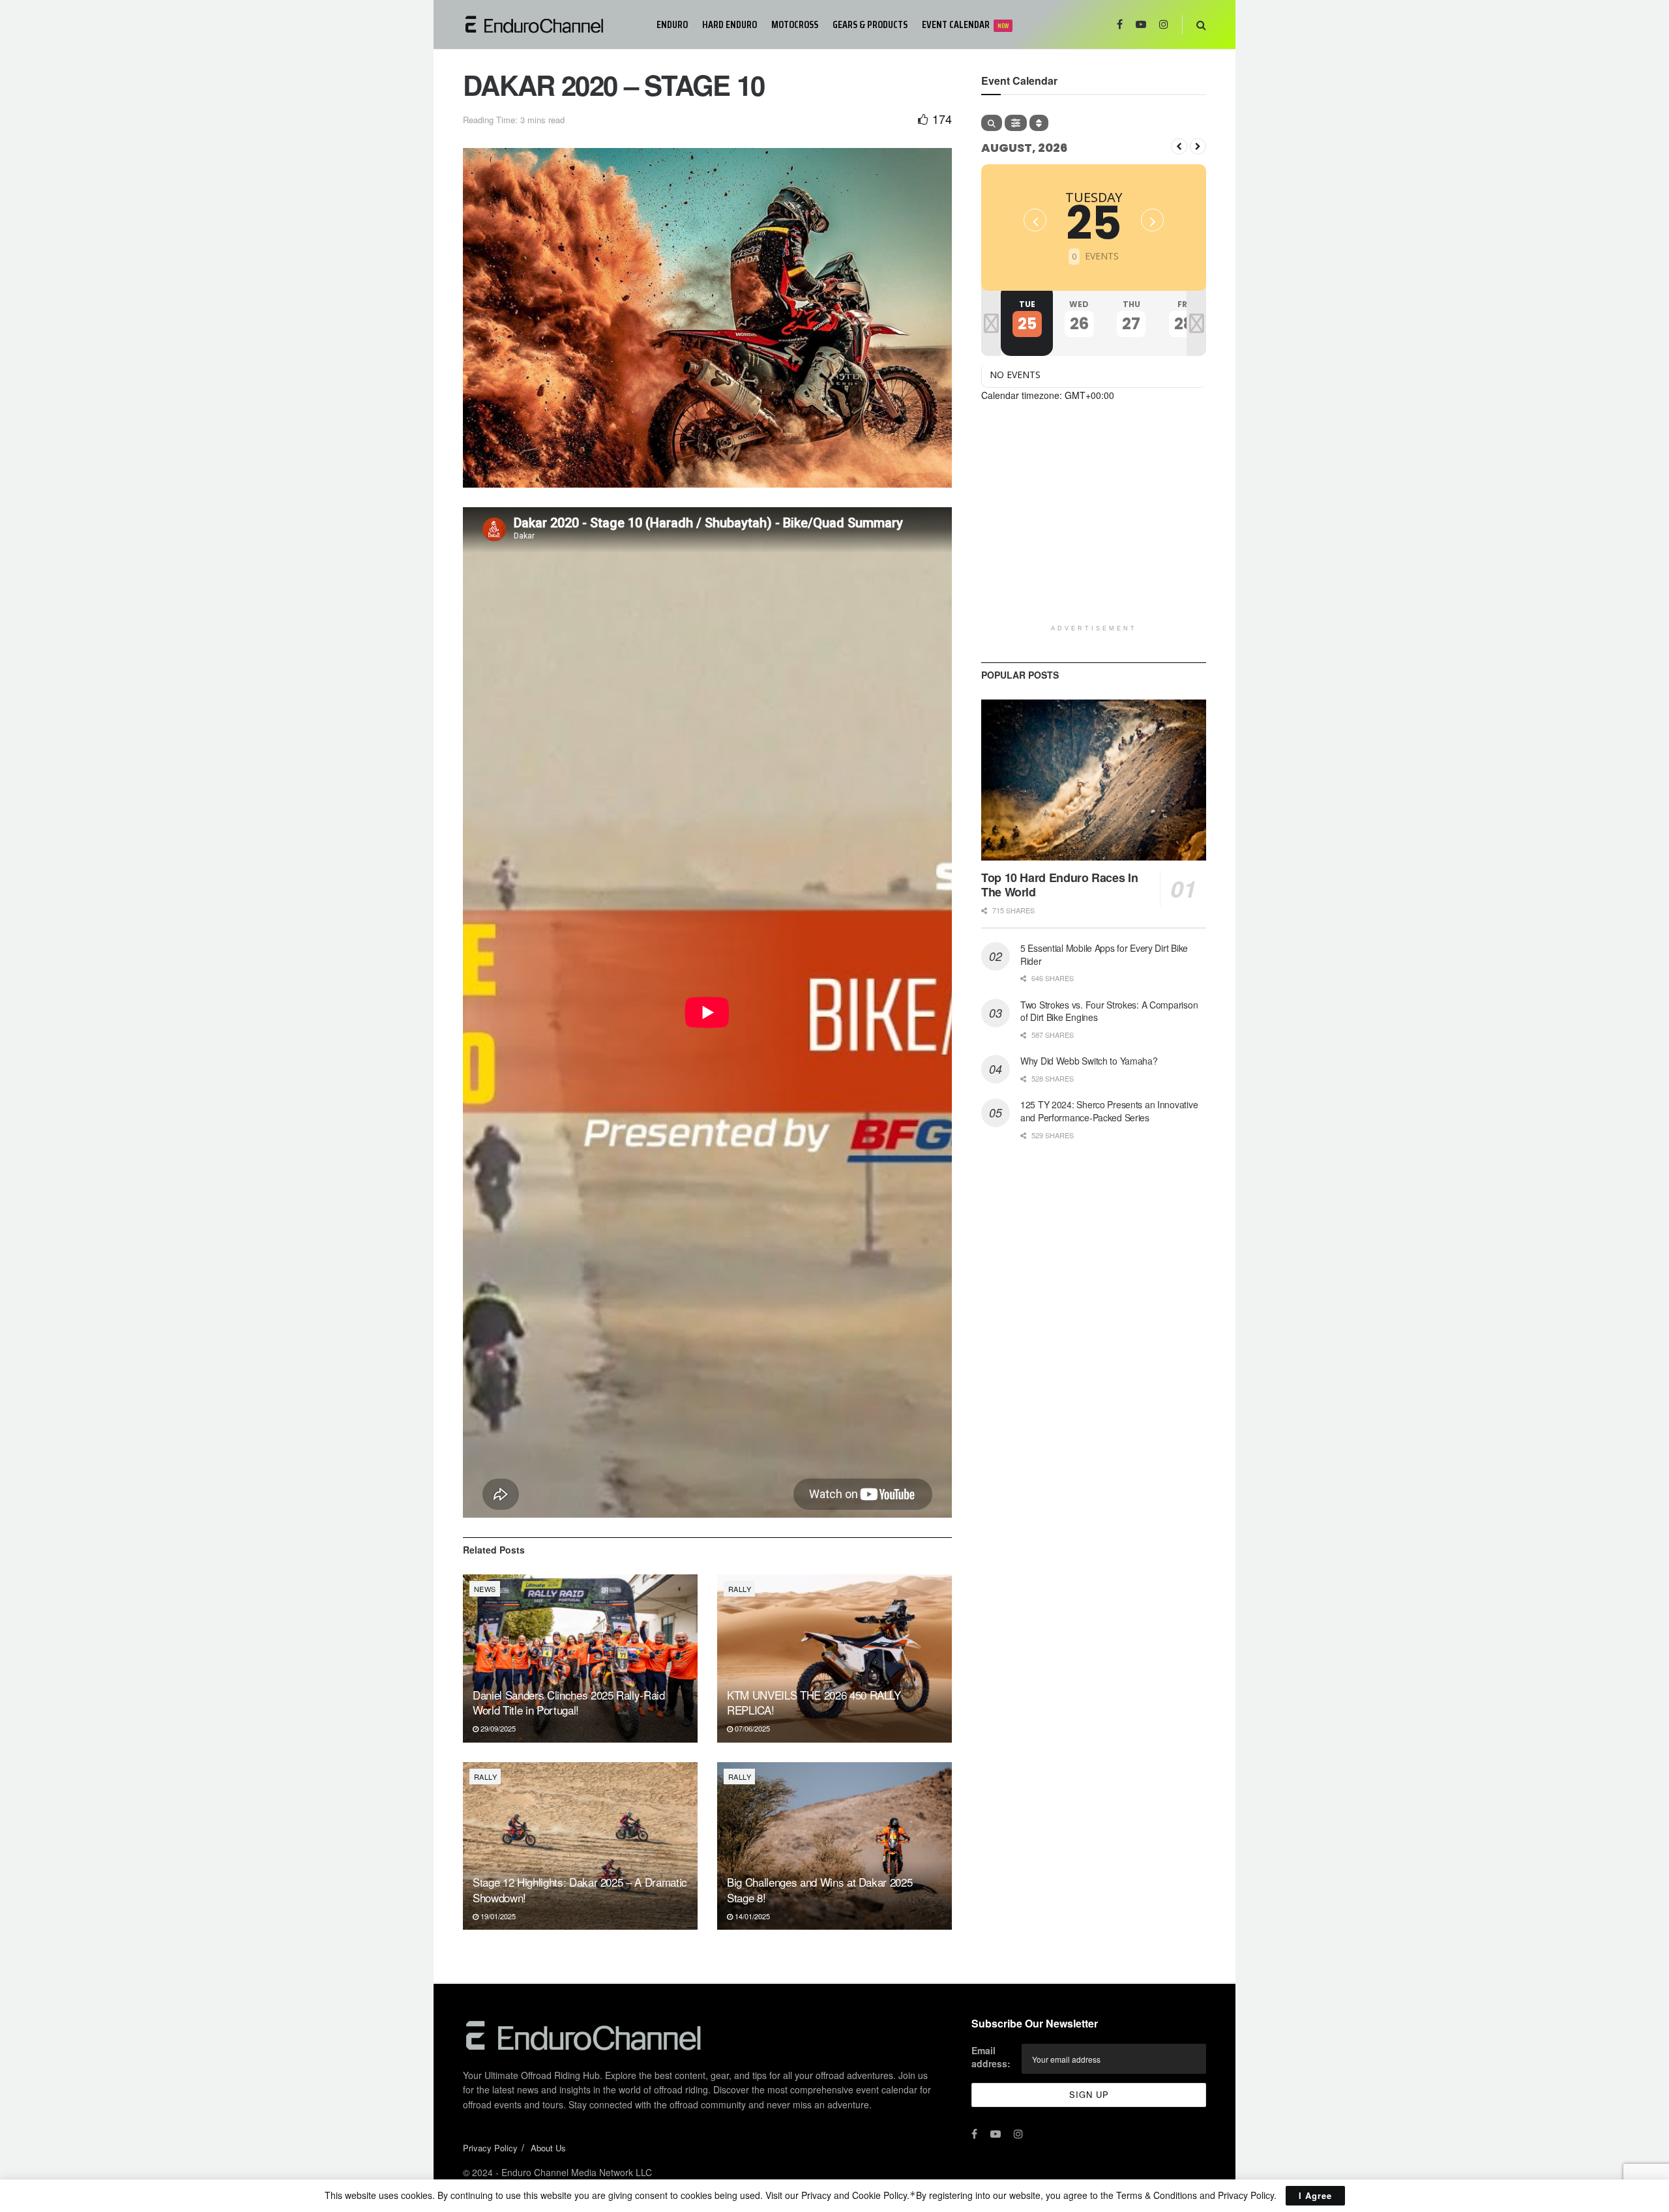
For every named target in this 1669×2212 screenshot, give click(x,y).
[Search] (992, 123)
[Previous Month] (1179, 146)
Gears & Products (870, 24)
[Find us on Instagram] (1164, 24)
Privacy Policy (490, 2148)
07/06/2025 (751, 1728)
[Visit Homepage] (551, 24)
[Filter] (1016, 123)
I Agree (1315, 2195)
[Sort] (1039, 123)
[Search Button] (1201, 24)
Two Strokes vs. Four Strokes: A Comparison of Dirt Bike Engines (1109, 1011)
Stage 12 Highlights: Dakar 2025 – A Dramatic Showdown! (580, 1890)
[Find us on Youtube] (1141, 24)
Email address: (991, 2057)
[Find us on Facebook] (1120, 24)
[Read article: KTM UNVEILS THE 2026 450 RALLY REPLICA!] (834, 1658)
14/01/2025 (751, 1916)
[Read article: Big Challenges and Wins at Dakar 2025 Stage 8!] (834, 1846)
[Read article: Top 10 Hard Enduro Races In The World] (1094, 780)
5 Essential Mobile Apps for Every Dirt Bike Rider (1104, 954)
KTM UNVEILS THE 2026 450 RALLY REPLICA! (814, 1703)
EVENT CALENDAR (965, 24)
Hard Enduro (730, 24)
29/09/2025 (497, 1728)
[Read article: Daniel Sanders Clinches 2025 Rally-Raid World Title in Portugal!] (580, 1658)
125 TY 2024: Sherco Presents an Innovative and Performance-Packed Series (1109, 1111)
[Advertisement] (1094, 527)
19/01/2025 (497, 1916)
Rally (740, 1589)
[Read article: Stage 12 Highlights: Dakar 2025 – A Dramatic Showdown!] (580, 1846)
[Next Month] (1198, 146)
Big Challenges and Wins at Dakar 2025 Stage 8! (820, 1890)
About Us (548, 2148)
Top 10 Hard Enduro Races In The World (1059, 885)
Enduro (672, 24)
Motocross (795, 24)
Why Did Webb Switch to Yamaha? (1089, 1061)
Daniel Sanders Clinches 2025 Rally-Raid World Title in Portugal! (569, 1703)
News (485, 1589)
